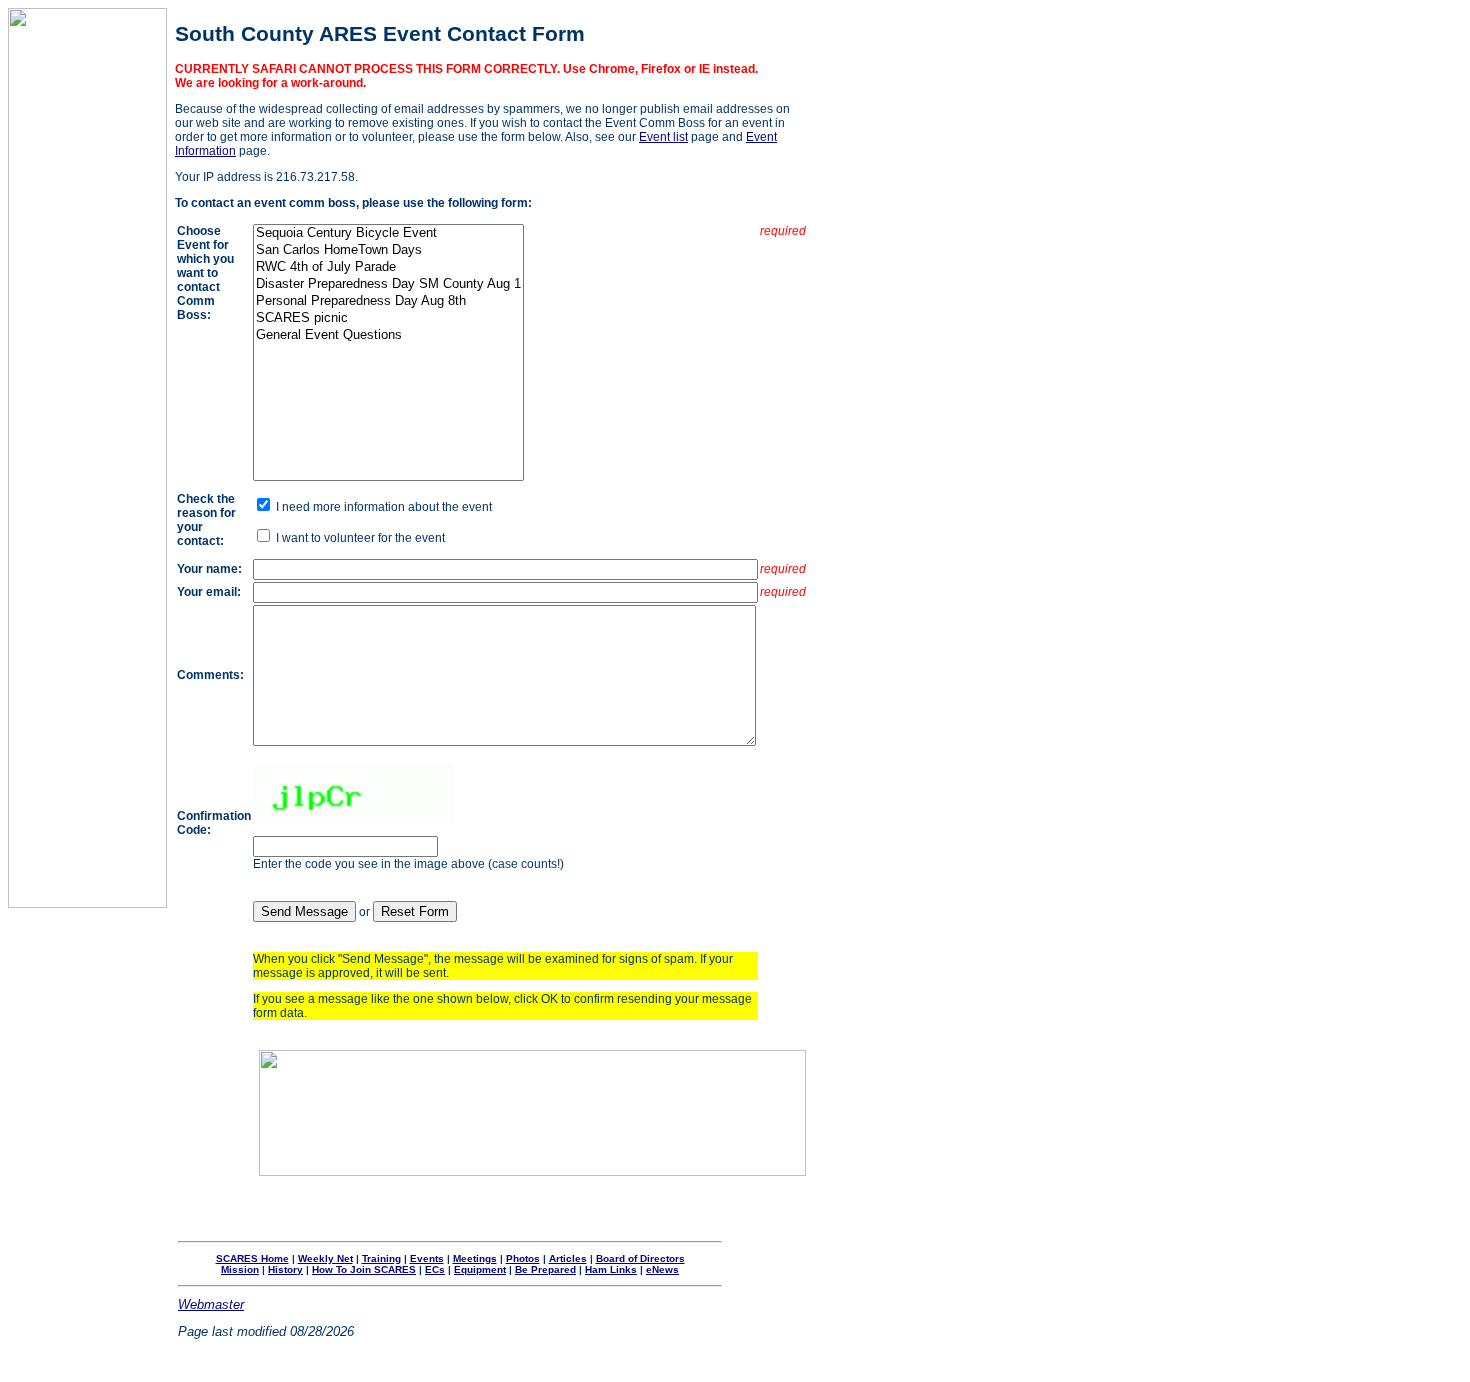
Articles (568, 1258)
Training (381, 1258)
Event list (663, 137)
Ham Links (611, 1269)
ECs (435, 1269)
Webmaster (211, 1304)
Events (427, 1258)
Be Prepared (545, 1269)
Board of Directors (640, 1258)
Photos (523, 1258)
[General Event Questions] (388, 335)
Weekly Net (325, 1258)
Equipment (480, 1269)
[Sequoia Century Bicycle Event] (388, 233)
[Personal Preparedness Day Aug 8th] (388, 301)
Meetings (475, 1258)
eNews (662, 1269)
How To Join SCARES (364, 1269)
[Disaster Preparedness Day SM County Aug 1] (388, 284)
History (285, 1269)
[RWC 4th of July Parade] (388, 267)
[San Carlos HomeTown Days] (388, 250)
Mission (240, 1269)
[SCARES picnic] (388, 318)
